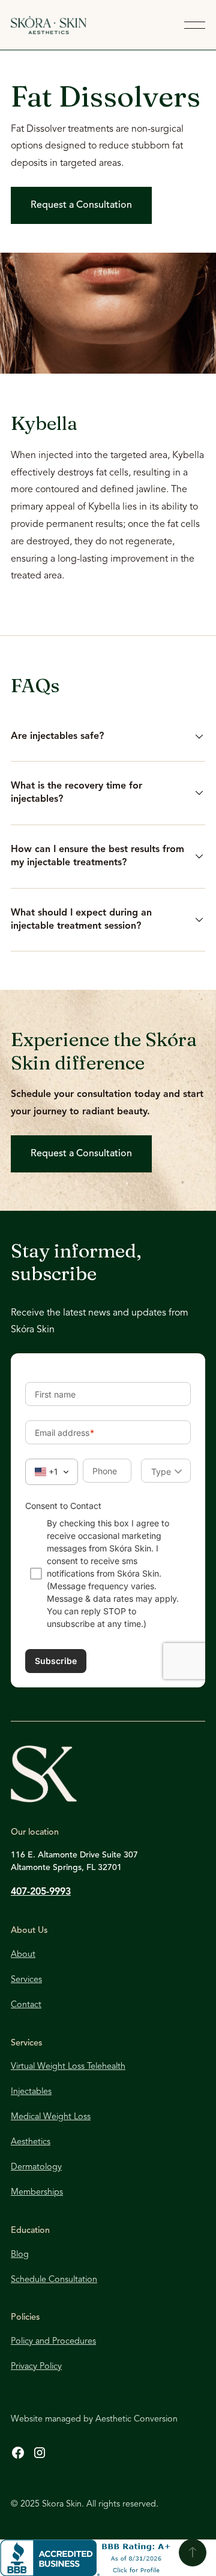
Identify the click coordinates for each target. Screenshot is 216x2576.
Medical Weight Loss (51, 2117)
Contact (26, 2005)
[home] (88, 25)
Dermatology (36, 2167)
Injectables (31, 2092)
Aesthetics (31, 2142)
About (23, 1955)
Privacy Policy (36, 2367)
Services (26, 1980)
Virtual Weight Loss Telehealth (68, 2067)
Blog (20, 2255)
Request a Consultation (81, 205)
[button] (195, 25)
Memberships (37, 2192)
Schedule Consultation (54, 2280)
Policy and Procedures (53, 2342)
